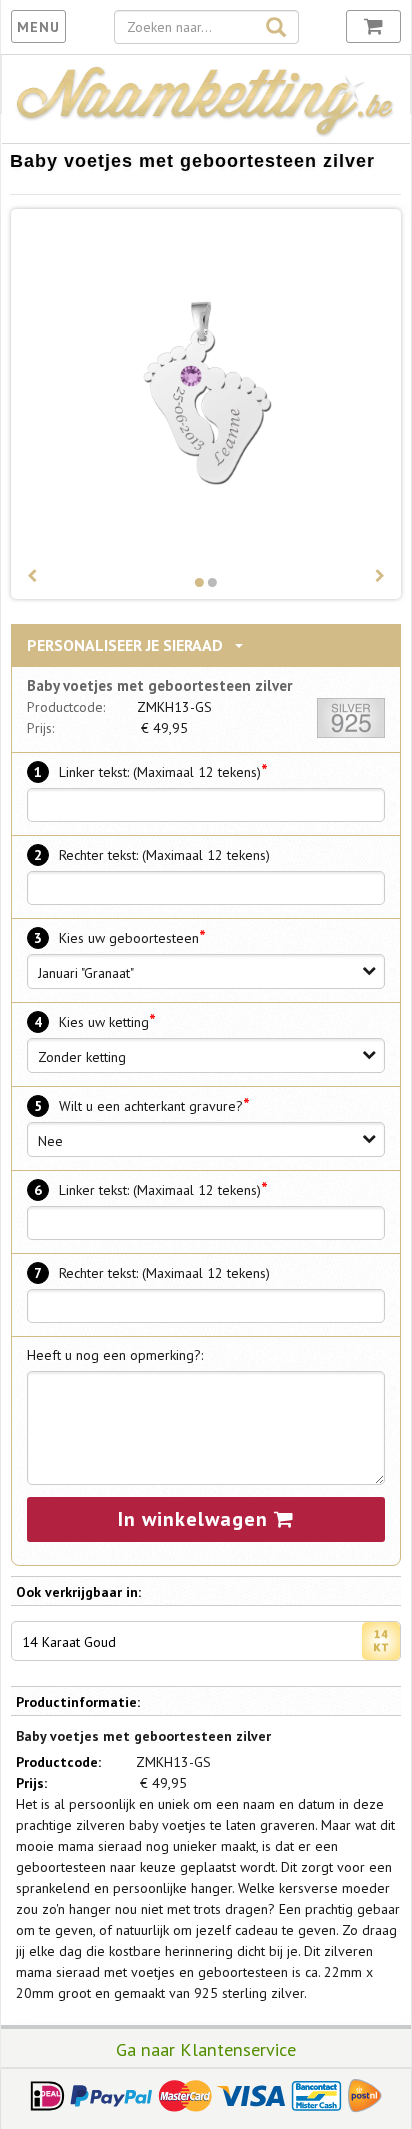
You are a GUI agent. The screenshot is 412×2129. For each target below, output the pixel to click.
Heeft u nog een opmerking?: (115, 1355)
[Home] (206, 132)
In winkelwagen (196, 1519)
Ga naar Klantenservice (206, 2049)
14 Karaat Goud (69, 1642)
